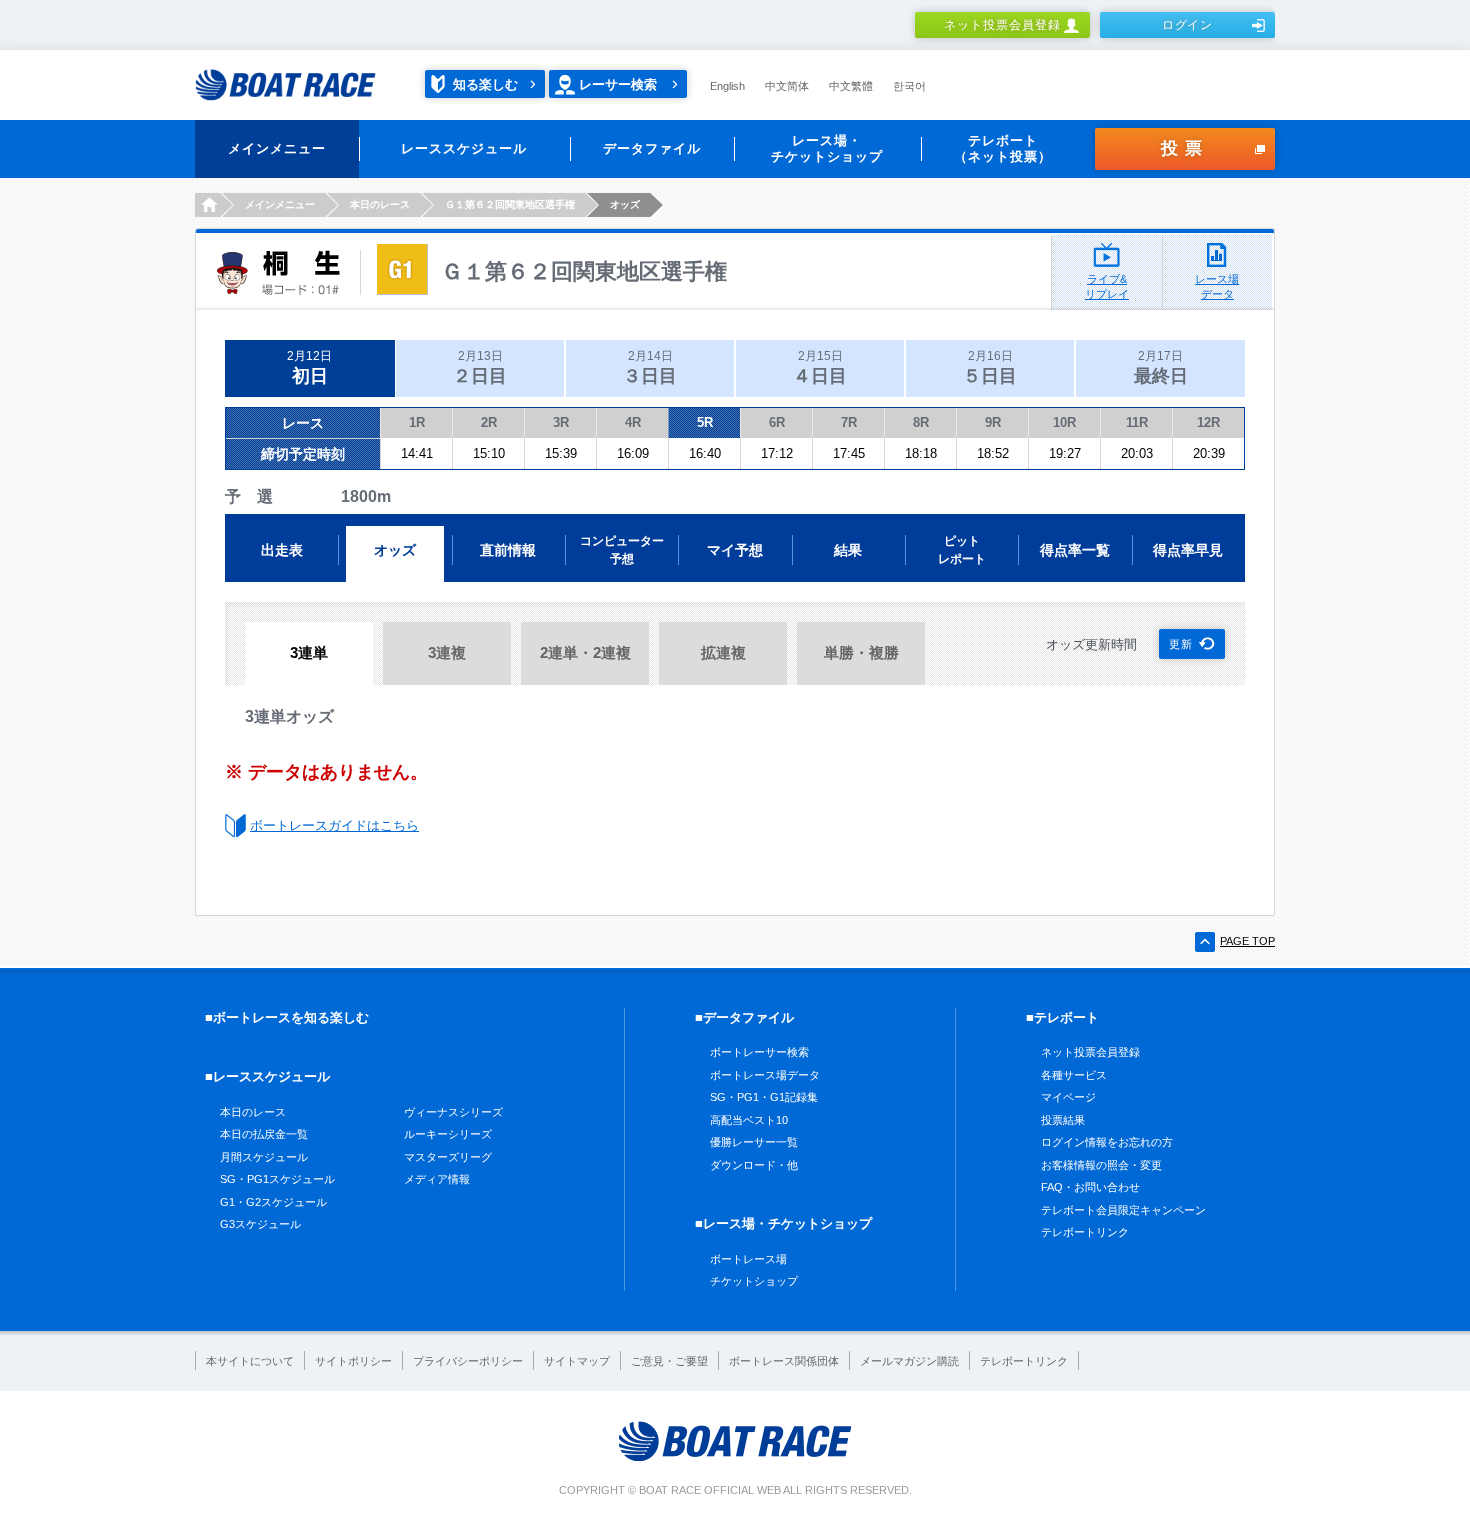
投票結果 (1063, 1120)
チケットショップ (754, 1281)
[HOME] (207, 205)
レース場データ (1217, 286)
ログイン (1188, 25)
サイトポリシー (353, 1361)
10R (1064, 422)
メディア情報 (437, 1179)
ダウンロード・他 (754, 1165)
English (727, 86)
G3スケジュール (260, 1224)
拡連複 (723, 652)
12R (1208, 422)
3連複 (447, 652)
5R (705, 422)
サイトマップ (577, 1361)
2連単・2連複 (585, 652)
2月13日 (480, 367)
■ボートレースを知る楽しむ (287, 1017)
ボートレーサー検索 (759, 1052)
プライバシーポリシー (468, 1361)
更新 (1181, 644)
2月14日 (650, 367)
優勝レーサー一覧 (754, 1142)
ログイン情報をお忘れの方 (1107, 1142)
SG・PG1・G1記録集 (764, 1097)
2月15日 (820, 367)
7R (849, 422)
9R (993, 422)
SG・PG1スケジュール (277, 1179)
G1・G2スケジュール (273, 1202)
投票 (1185, 148)
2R (489, 422)
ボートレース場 (748, 1259)
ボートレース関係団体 (784, 1361)
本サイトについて (250, 1361)
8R (921, 422)
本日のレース (253, 1112)
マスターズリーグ (448, 1157)
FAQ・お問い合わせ (1090, 1187)
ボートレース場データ (765, 1075)
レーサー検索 (618, 84)
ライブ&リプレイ (1107, 286)
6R (777, 422)
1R (417, 422)
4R (633, 422)
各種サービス (1074, 1075)
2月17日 (1161, 367)
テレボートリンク (1085, 1232)
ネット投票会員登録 (1002, 25)
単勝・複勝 (861, 652)
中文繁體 (851, 86)
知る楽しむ (485, 84)
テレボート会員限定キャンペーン (1123, 1210)
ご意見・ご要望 (669, 1361)
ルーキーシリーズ (448, 1134)
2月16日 (990, 367)
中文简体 (787, 86)
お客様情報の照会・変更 (1101, 1165)
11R (1137, 422)
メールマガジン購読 (909, 1361)
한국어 (909, 86)
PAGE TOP (1247, 941)
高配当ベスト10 (749, 1120)
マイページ (1068, 1097)
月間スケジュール (264, 1157)
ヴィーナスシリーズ (453, 1112)
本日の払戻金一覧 (264, 1134)
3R (561, 422)
